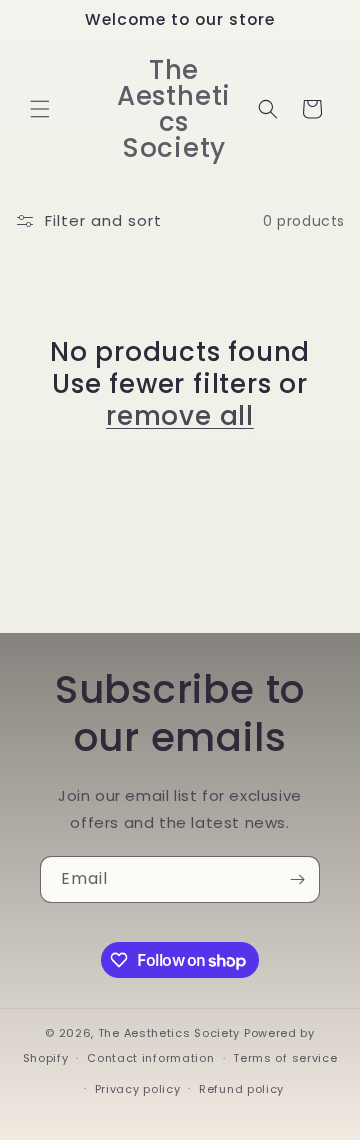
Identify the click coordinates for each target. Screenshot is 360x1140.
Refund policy (241, 1089)
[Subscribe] (297, 879)
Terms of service (285, 1058)
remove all (180, 416)
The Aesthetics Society (169, 1033)
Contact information (150, 1058)
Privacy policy (138, 1089)
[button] (40, 109)
